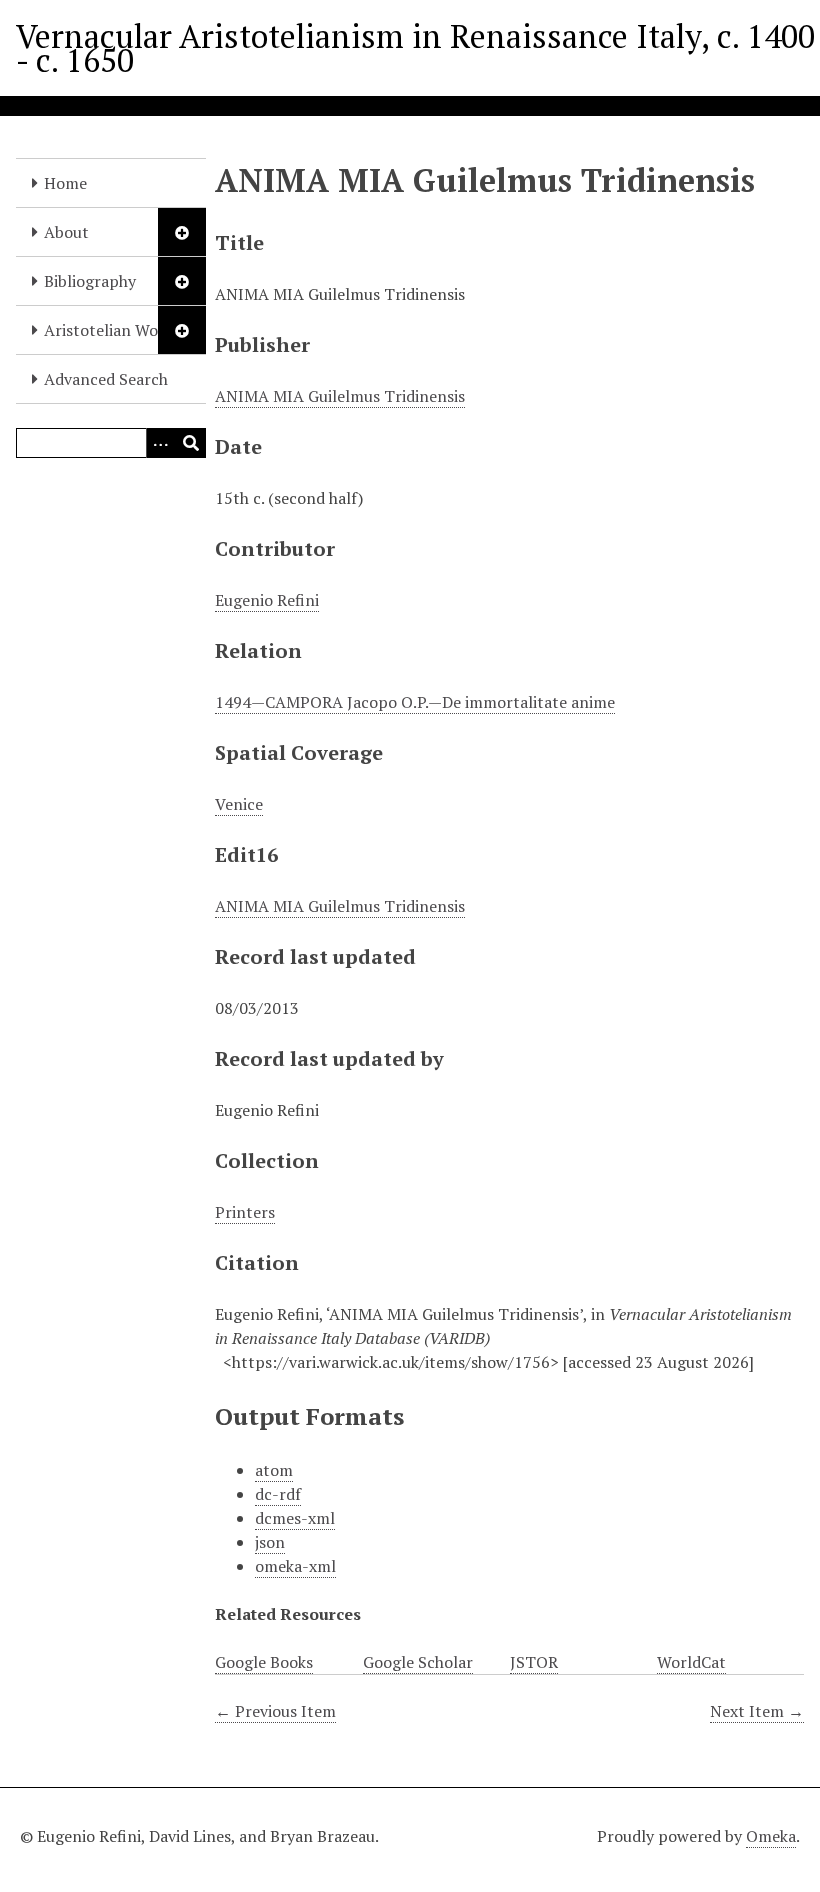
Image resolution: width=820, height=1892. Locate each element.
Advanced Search (106, 379)
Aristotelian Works (112, 330)
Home (65, 183)
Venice (239, 804)
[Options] (161, 443)
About (66, 232)
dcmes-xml (295, 1518)
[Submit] (191, 443)
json (270, 1542)
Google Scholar (418, 1662)
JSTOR (534, 1662)
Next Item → (757, 1711)
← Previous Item (275, 1711)
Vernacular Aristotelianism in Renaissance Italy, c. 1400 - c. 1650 (415, 48)
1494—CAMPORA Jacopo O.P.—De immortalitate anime (415, 702)
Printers (245, 1212)
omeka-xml (295, 1566)
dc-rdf (278, 1494)
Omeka (771, 1836)
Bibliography (90, 281)
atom (274, 1470)
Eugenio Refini (267, 600)
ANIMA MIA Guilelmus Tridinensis (340, 396)
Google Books (264, 1662)
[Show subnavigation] (182, 232)
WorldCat (691, 1662)
